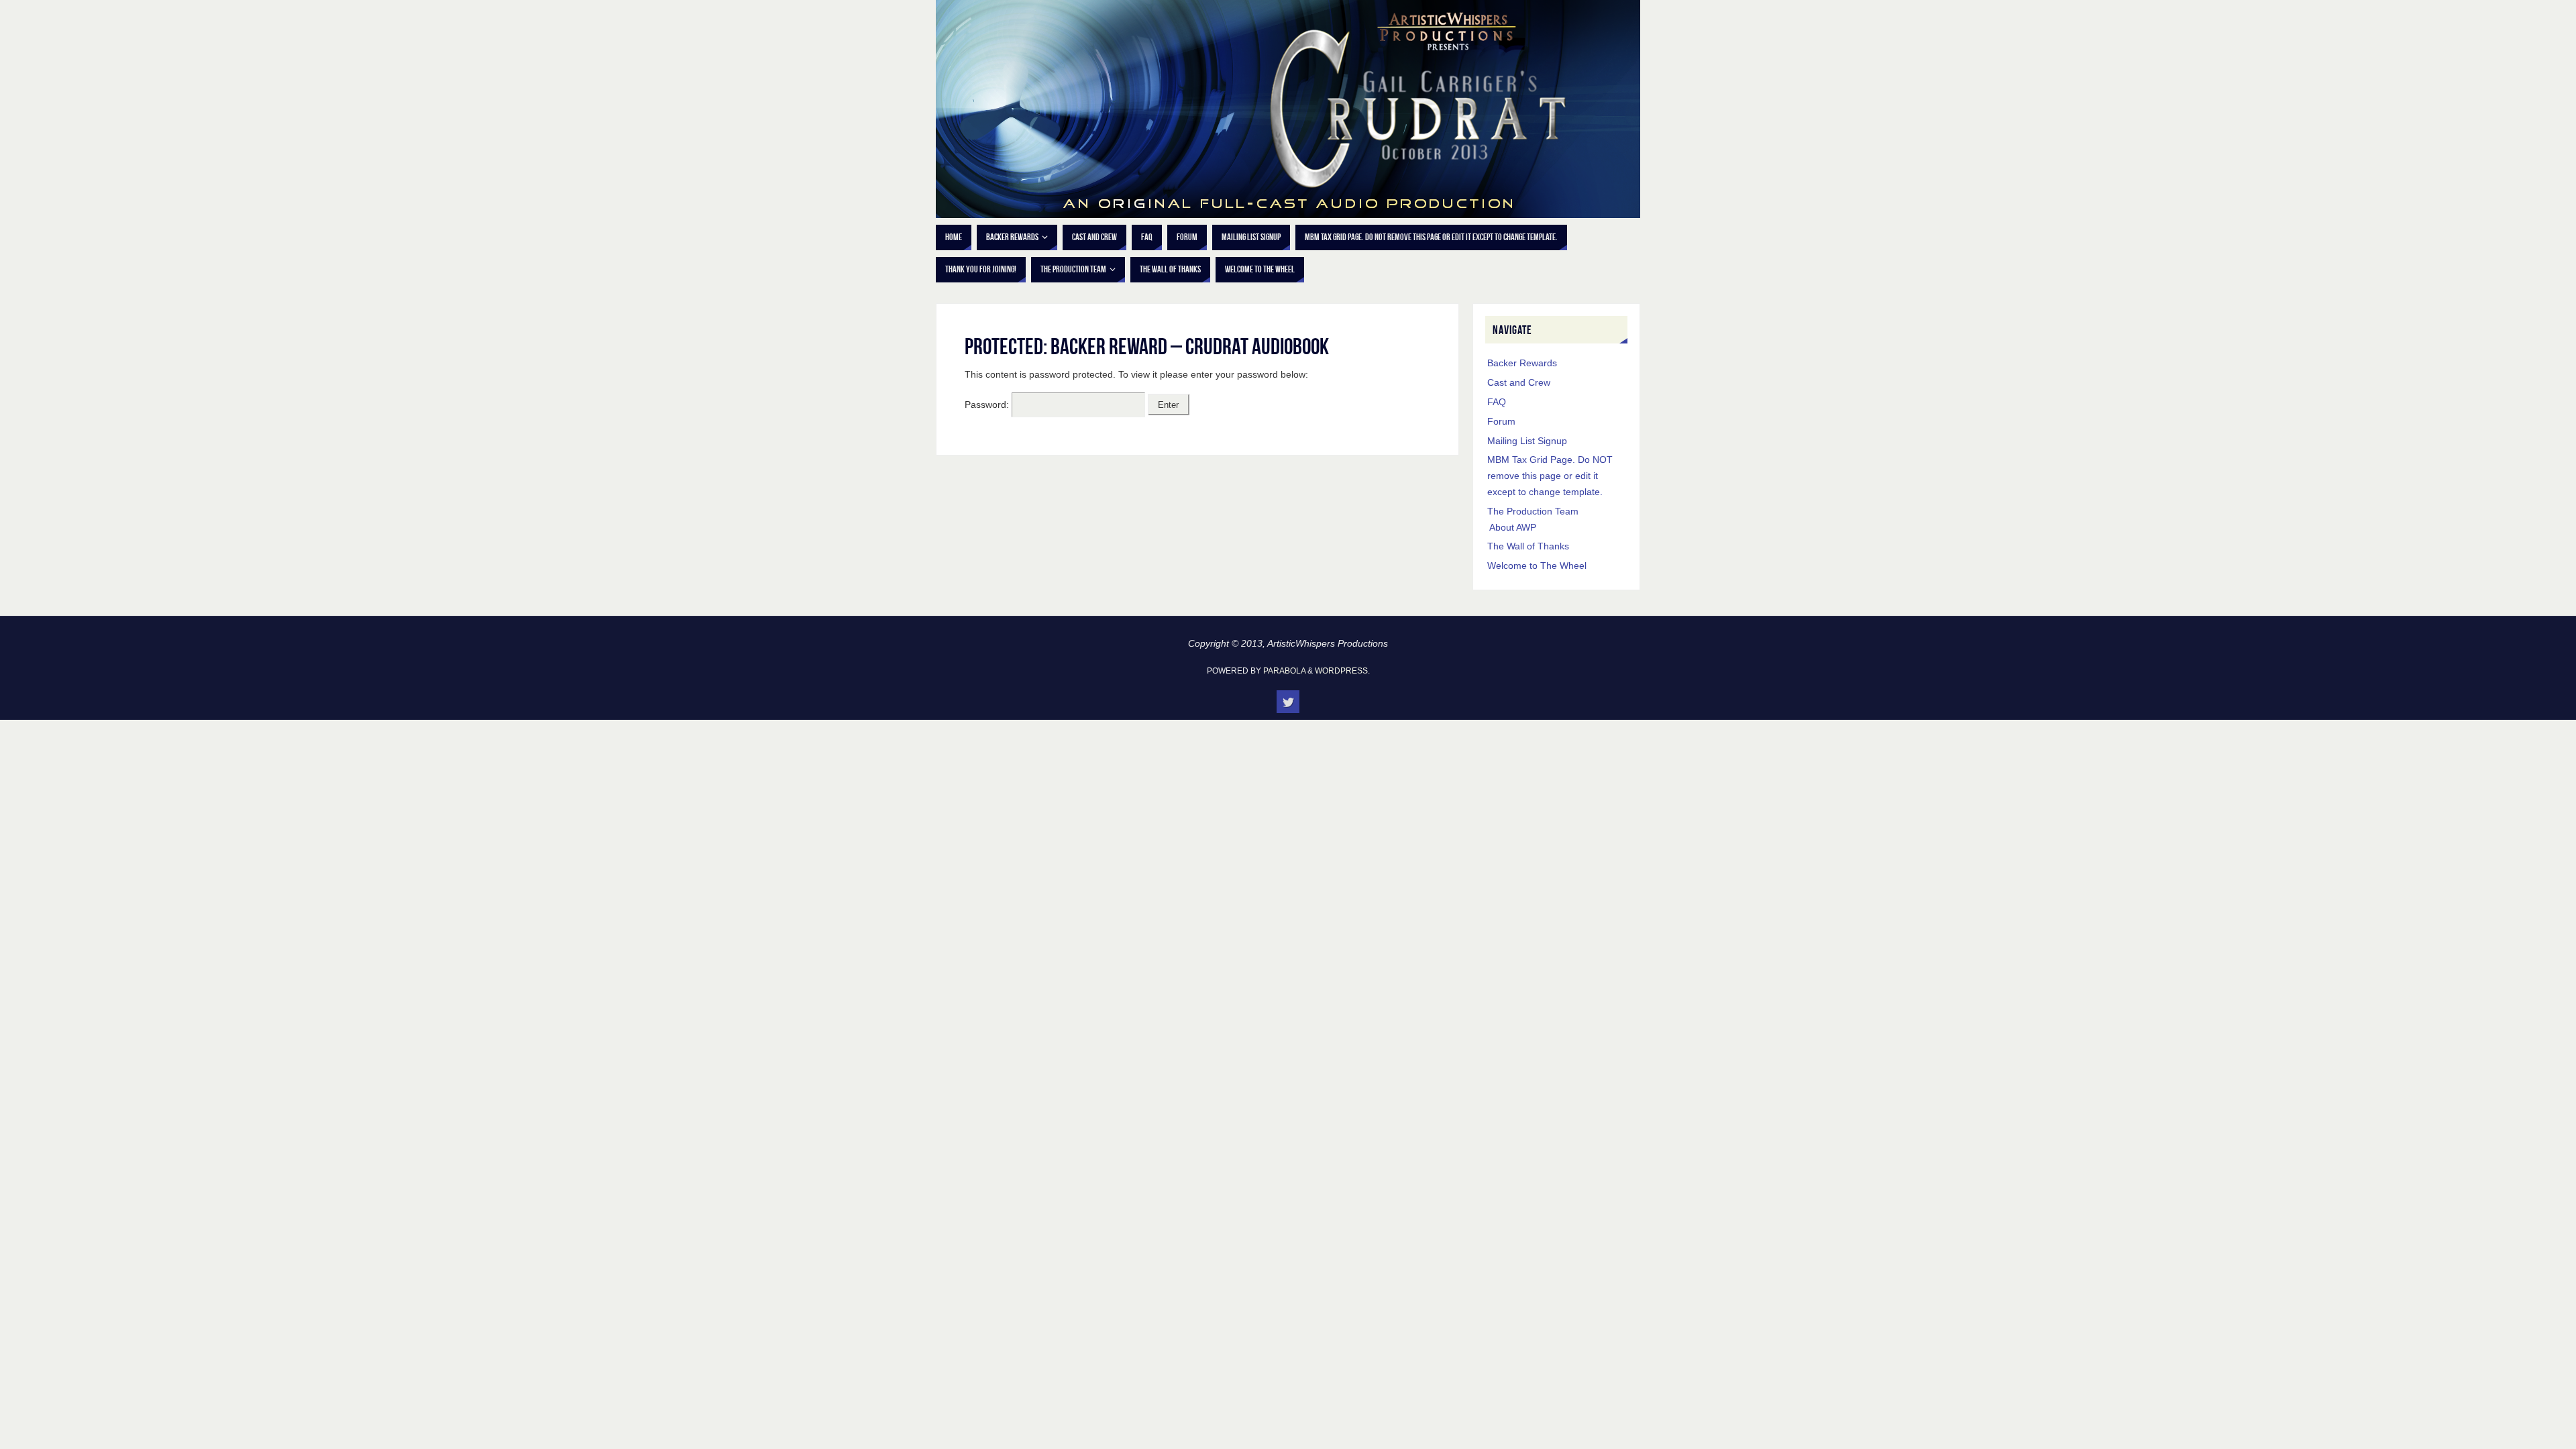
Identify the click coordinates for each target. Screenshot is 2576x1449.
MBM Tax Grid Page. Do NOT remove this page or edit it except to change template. (1550, 476)
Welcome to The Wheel (1537, 566)
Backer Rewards (1522, 363)
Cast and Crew (1519, 382)
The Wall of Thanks (1528, 546)
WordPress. (1342, 671)
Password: (988, 405)
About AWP (1513, 527)
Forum (1501, 421)
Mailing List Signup (1527, 441)
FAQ (1497, 402)
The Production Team (1533, 511)
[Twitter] (1288, 702)
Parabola (1284, 671)
